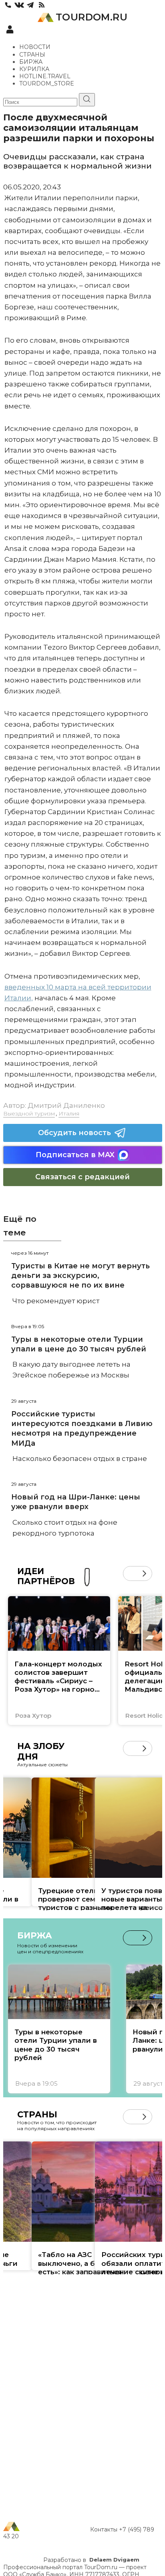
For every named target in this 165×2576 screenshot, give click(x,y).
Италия (69, 1113)
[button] (130, 1573)
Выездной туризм (29, 1113)
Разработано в (91, 2560)
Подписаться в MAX (75, 1155)
